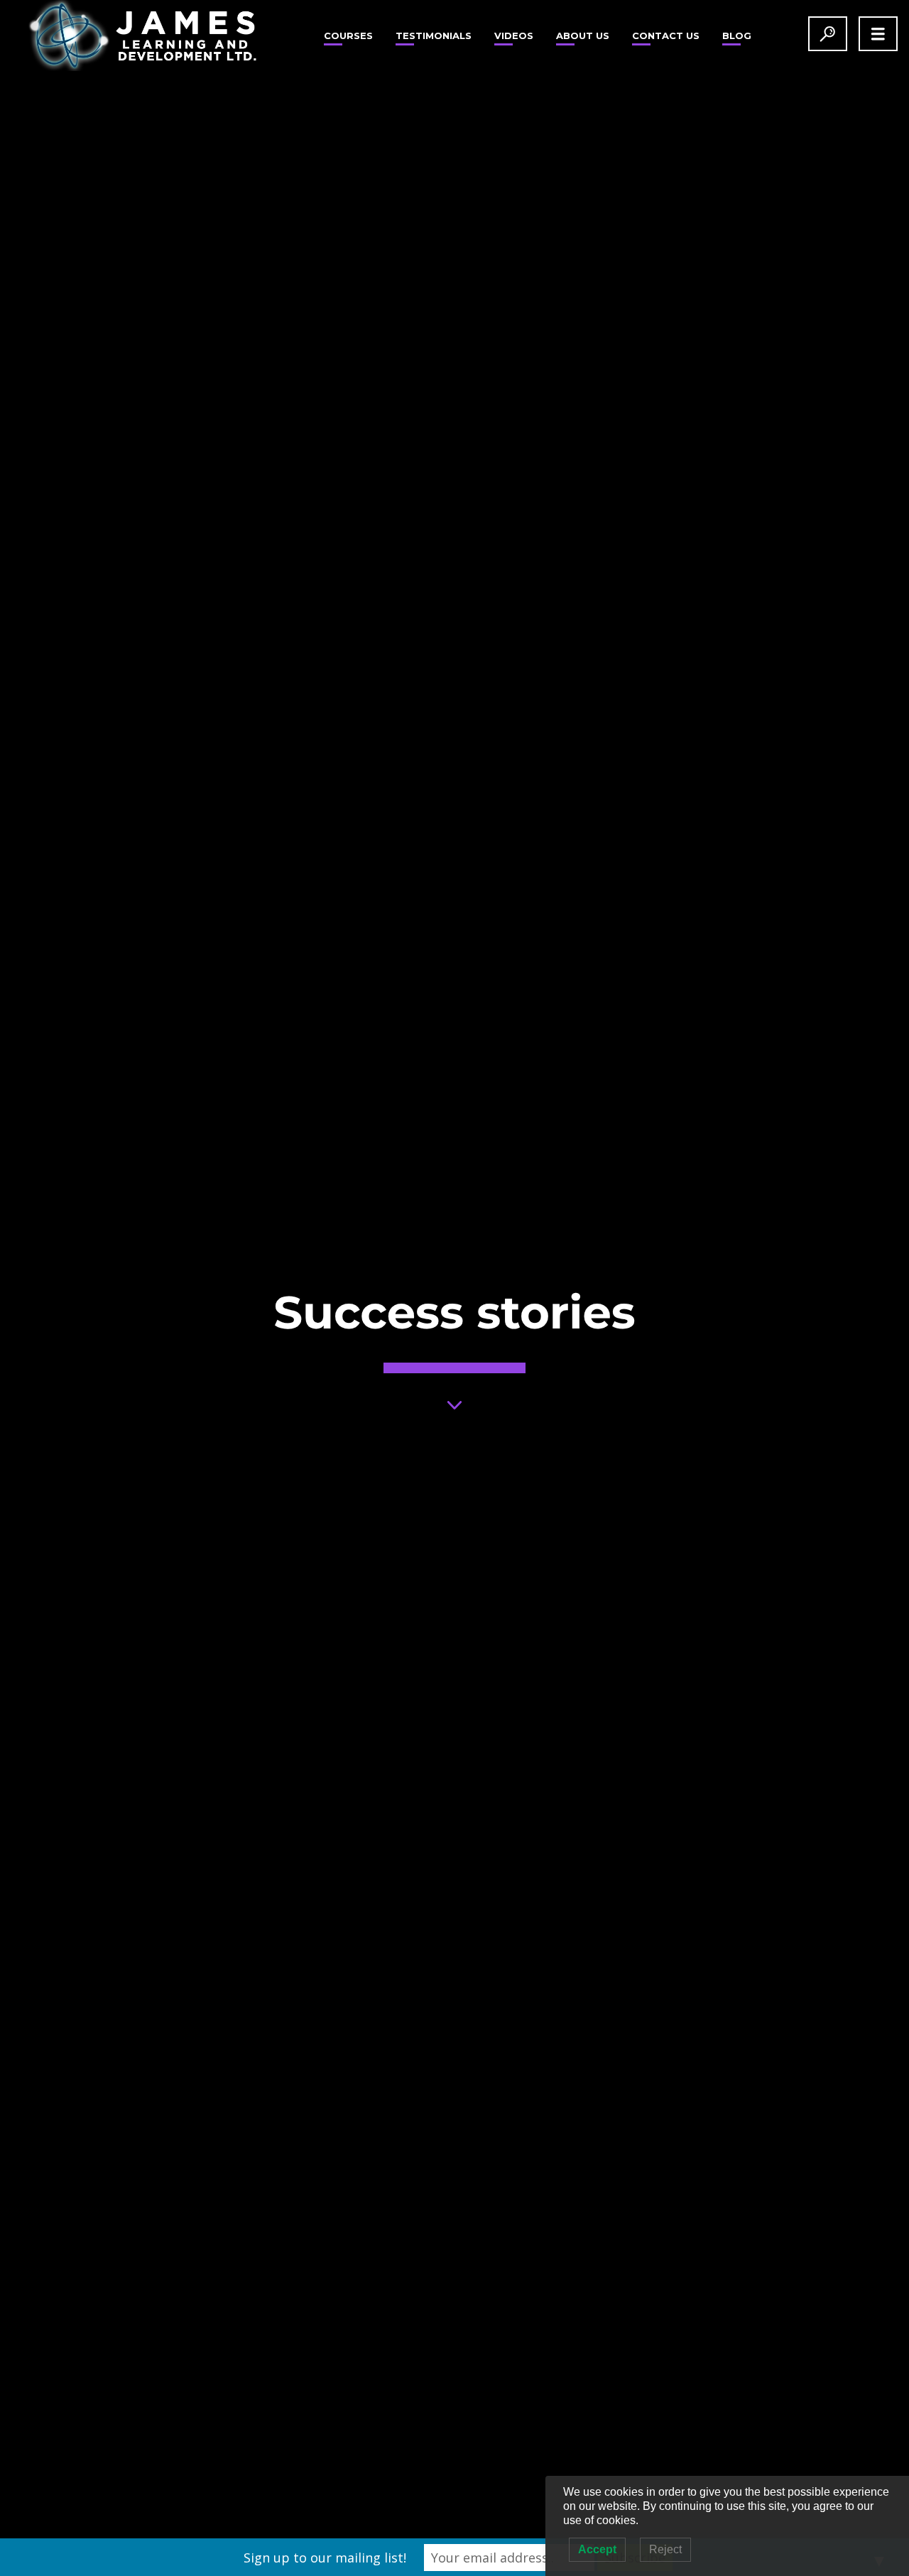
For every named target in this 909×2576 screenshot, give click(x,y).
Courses (348, 36)
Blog (737, 36)
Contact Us (666, 36)
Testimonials (434, 36)
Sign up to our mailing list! (325, 2558)
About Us (583, 36)
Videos (514, 36)
